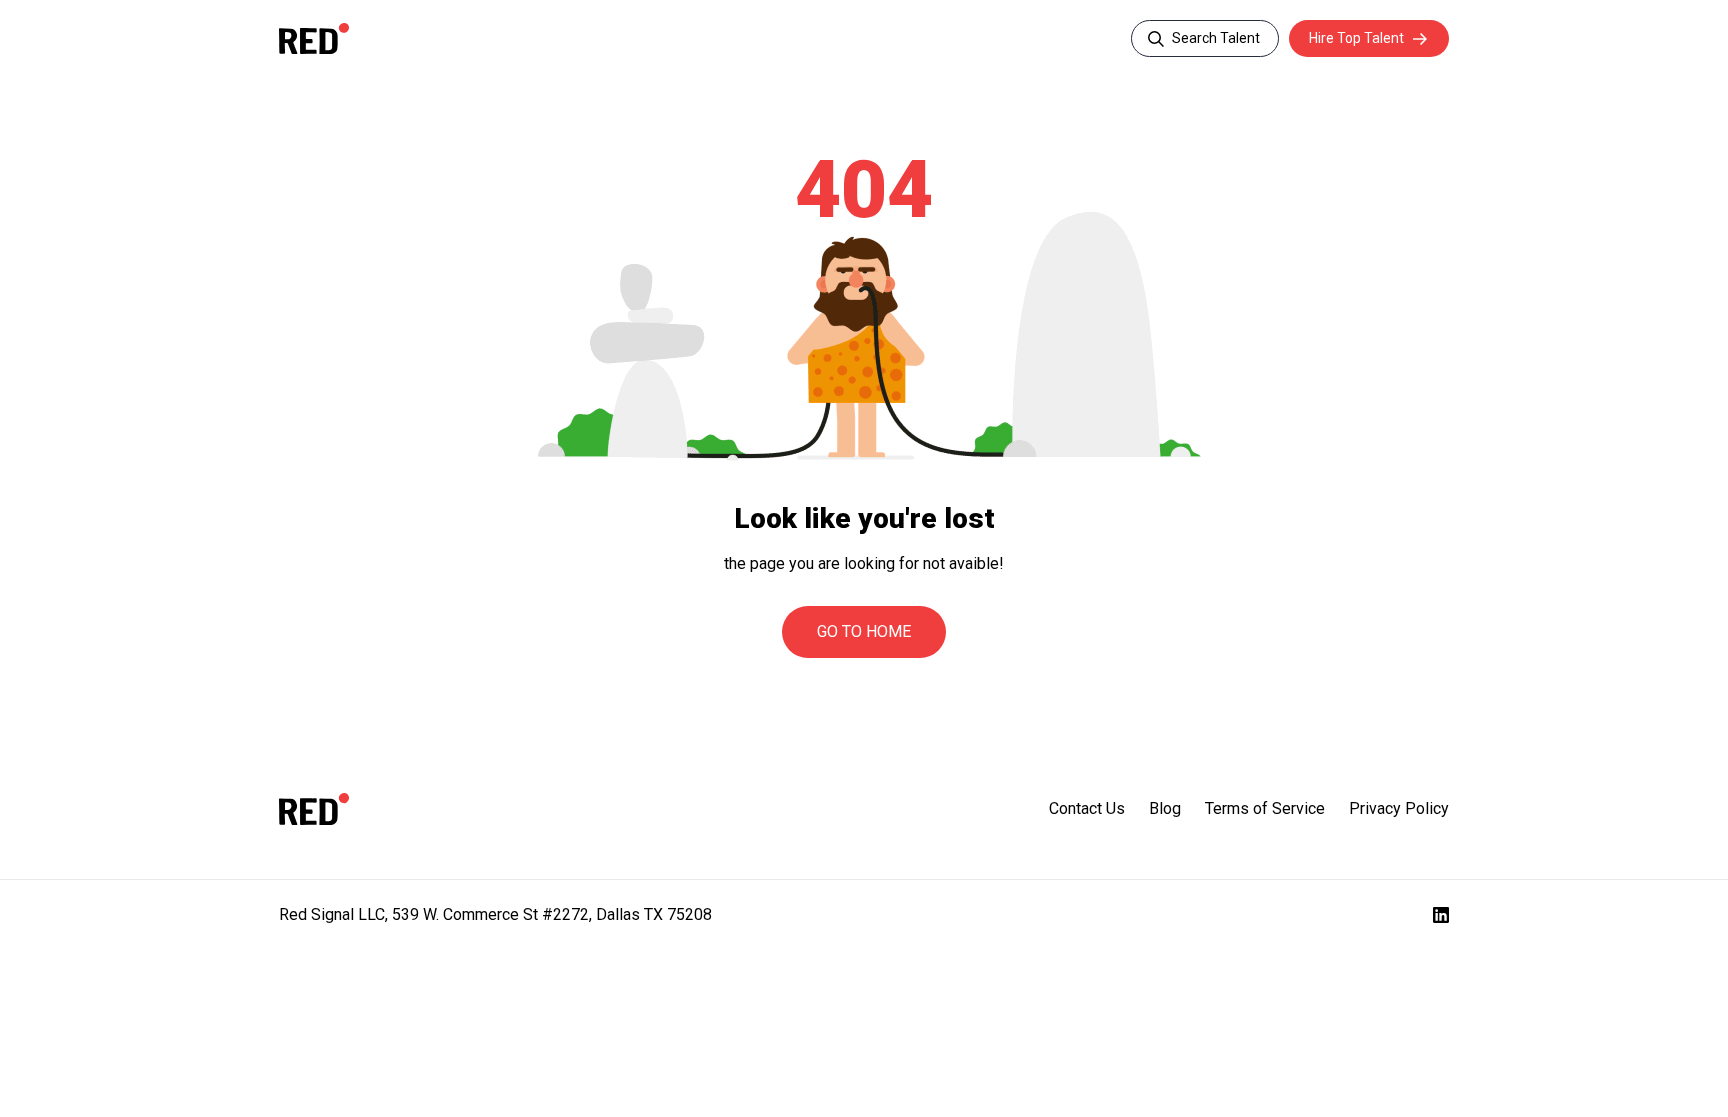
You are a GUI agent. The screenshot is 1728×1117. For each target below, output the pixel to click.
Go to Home (864, 631)
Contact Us (1087, 808)
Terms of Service (1265, 808)
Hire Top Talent (1356, 38)
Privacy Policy (1399, 808)
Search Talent (1216, 38)
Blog (1165, 808)
